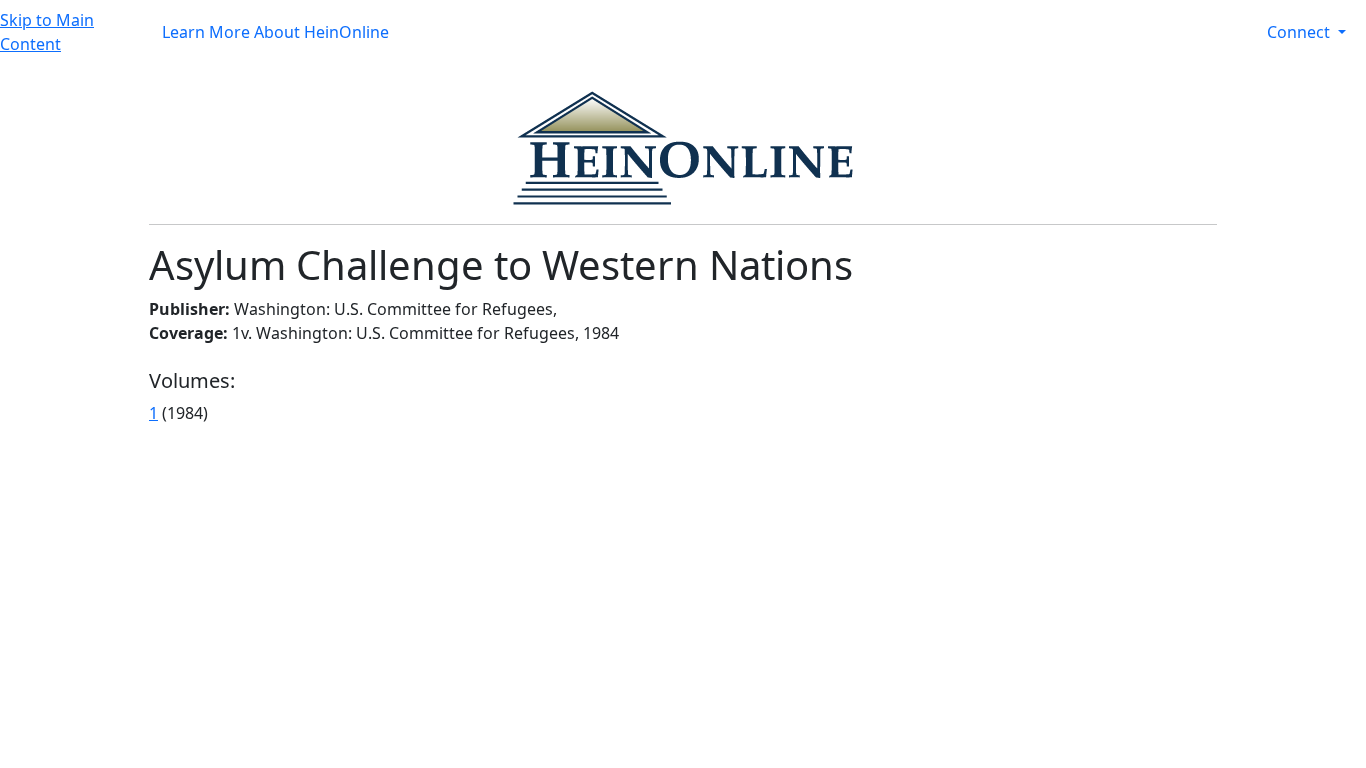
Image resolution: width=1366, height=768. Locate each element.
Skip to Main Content (47, 32)
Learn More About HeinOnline (275, 32)
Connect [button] (1300, 32)
